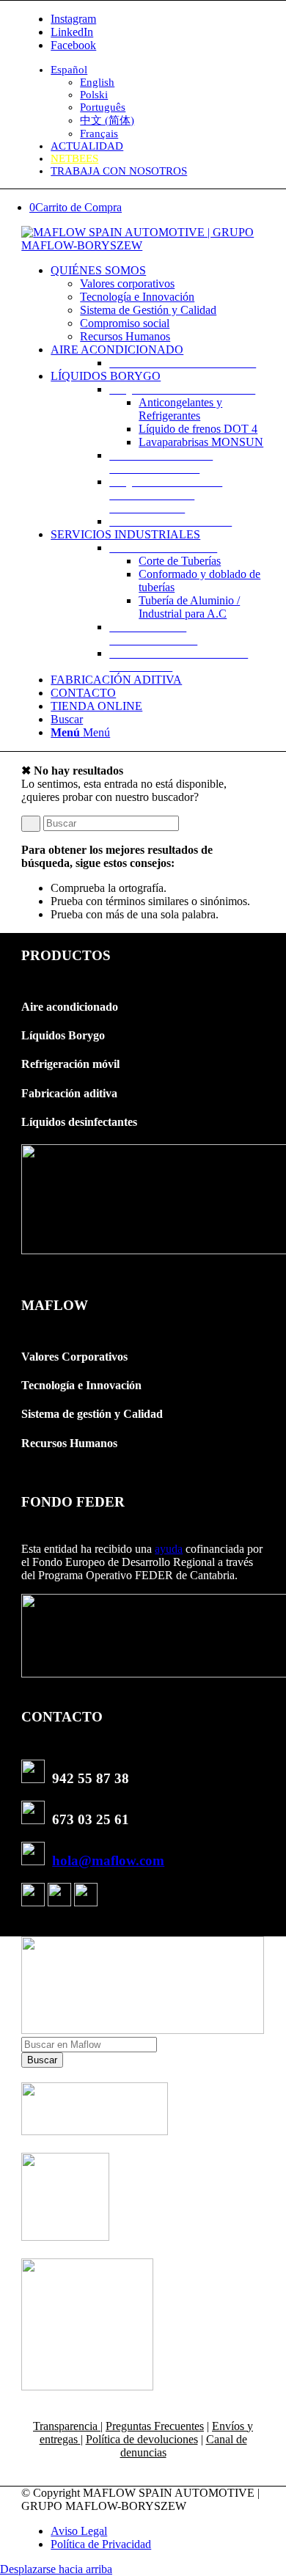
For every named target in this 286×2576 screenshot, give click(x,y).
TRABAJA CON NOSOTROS (119, 171)
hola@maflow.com (108, 1860)
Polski (94, 95)
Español (69, 70)
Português (103, 107)
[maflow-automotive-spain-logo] (143, 245)
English (97, 82)
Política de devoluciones (142, 2439)
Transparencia (67, 2426)
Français (99, 133)
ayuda (169, 1549)
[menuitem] (158, 102)
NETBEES (74, 158)
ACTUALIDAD (87, 146)
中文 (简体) (107, 120)
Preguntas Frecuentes (155, 2426)
